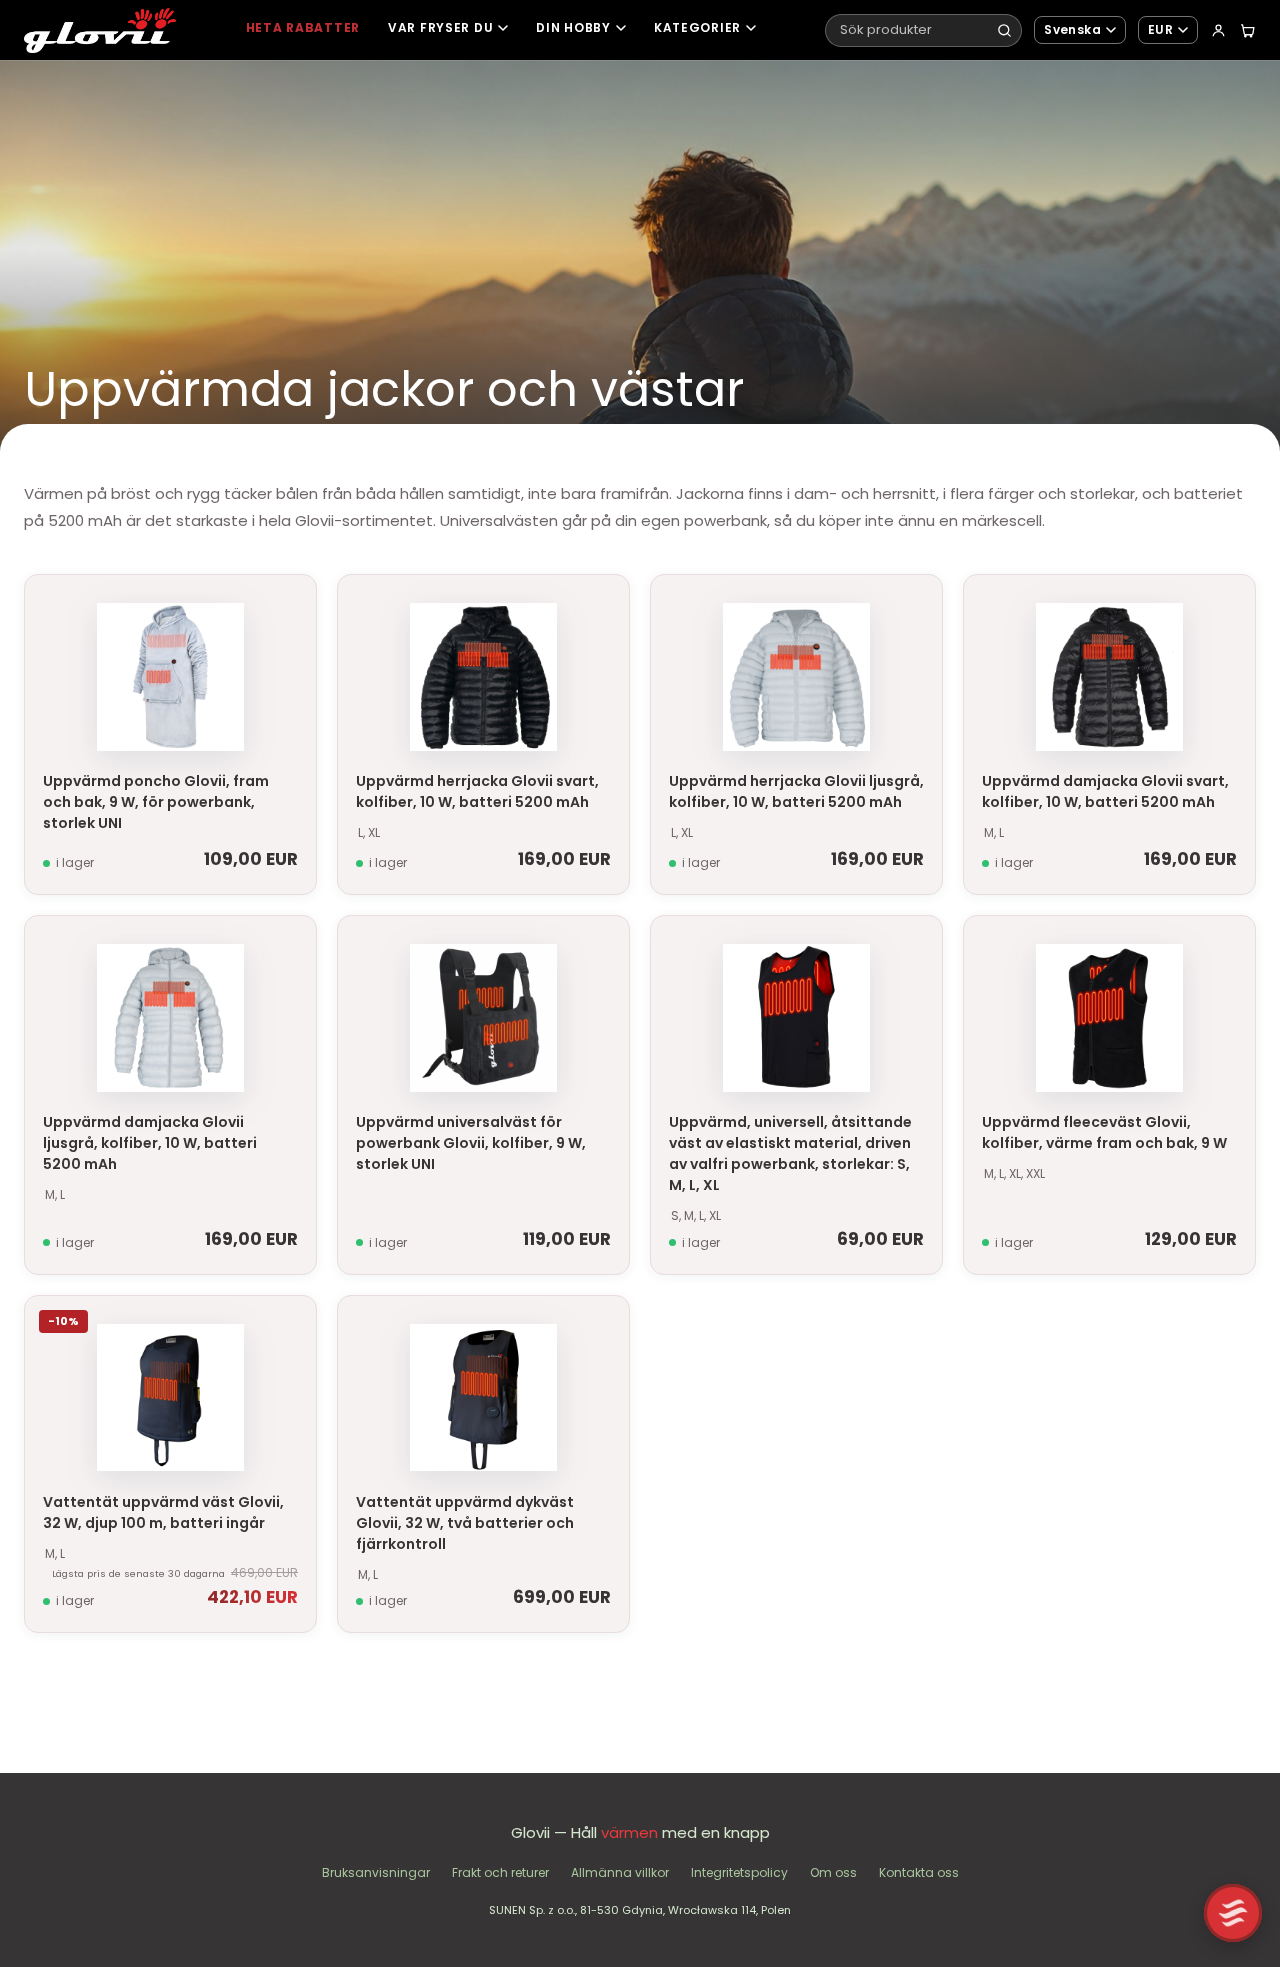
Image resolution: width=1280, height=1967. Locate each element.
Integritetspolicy (739, 1872)
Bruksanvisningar (376, 1872)
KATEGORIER (697, 27)
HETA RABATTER (303, 27)
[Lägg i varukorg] (293, 606)
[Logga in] (1218, 30)
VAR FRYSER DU (440, 27)
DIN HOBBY (573, 27)
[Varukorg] (1247, 30)
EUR (1160, 29)
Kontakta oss (919, 1872)
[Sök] (1004, 30)
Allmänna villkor (620, 1872)
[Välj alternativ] (606, 606)
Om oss (833, 1872)
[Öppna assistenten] (1233, 1913)
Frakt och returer (500, 1872)
